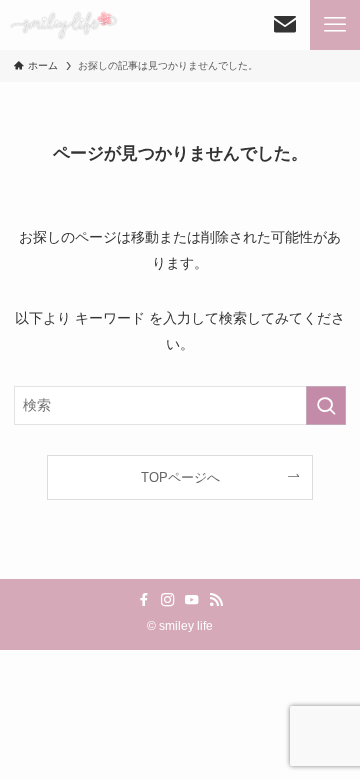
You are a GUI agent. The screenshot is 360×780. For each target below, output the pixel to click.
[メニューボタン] (335, 25)
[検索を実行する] (326, 405)
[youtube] (192, 600)
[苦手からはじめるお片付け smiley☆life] (63, 25)
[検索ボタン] (285, 25)
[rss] (216, 600)
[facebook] (144, 600)
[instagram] (168, 600)
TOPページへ (180, 477)
